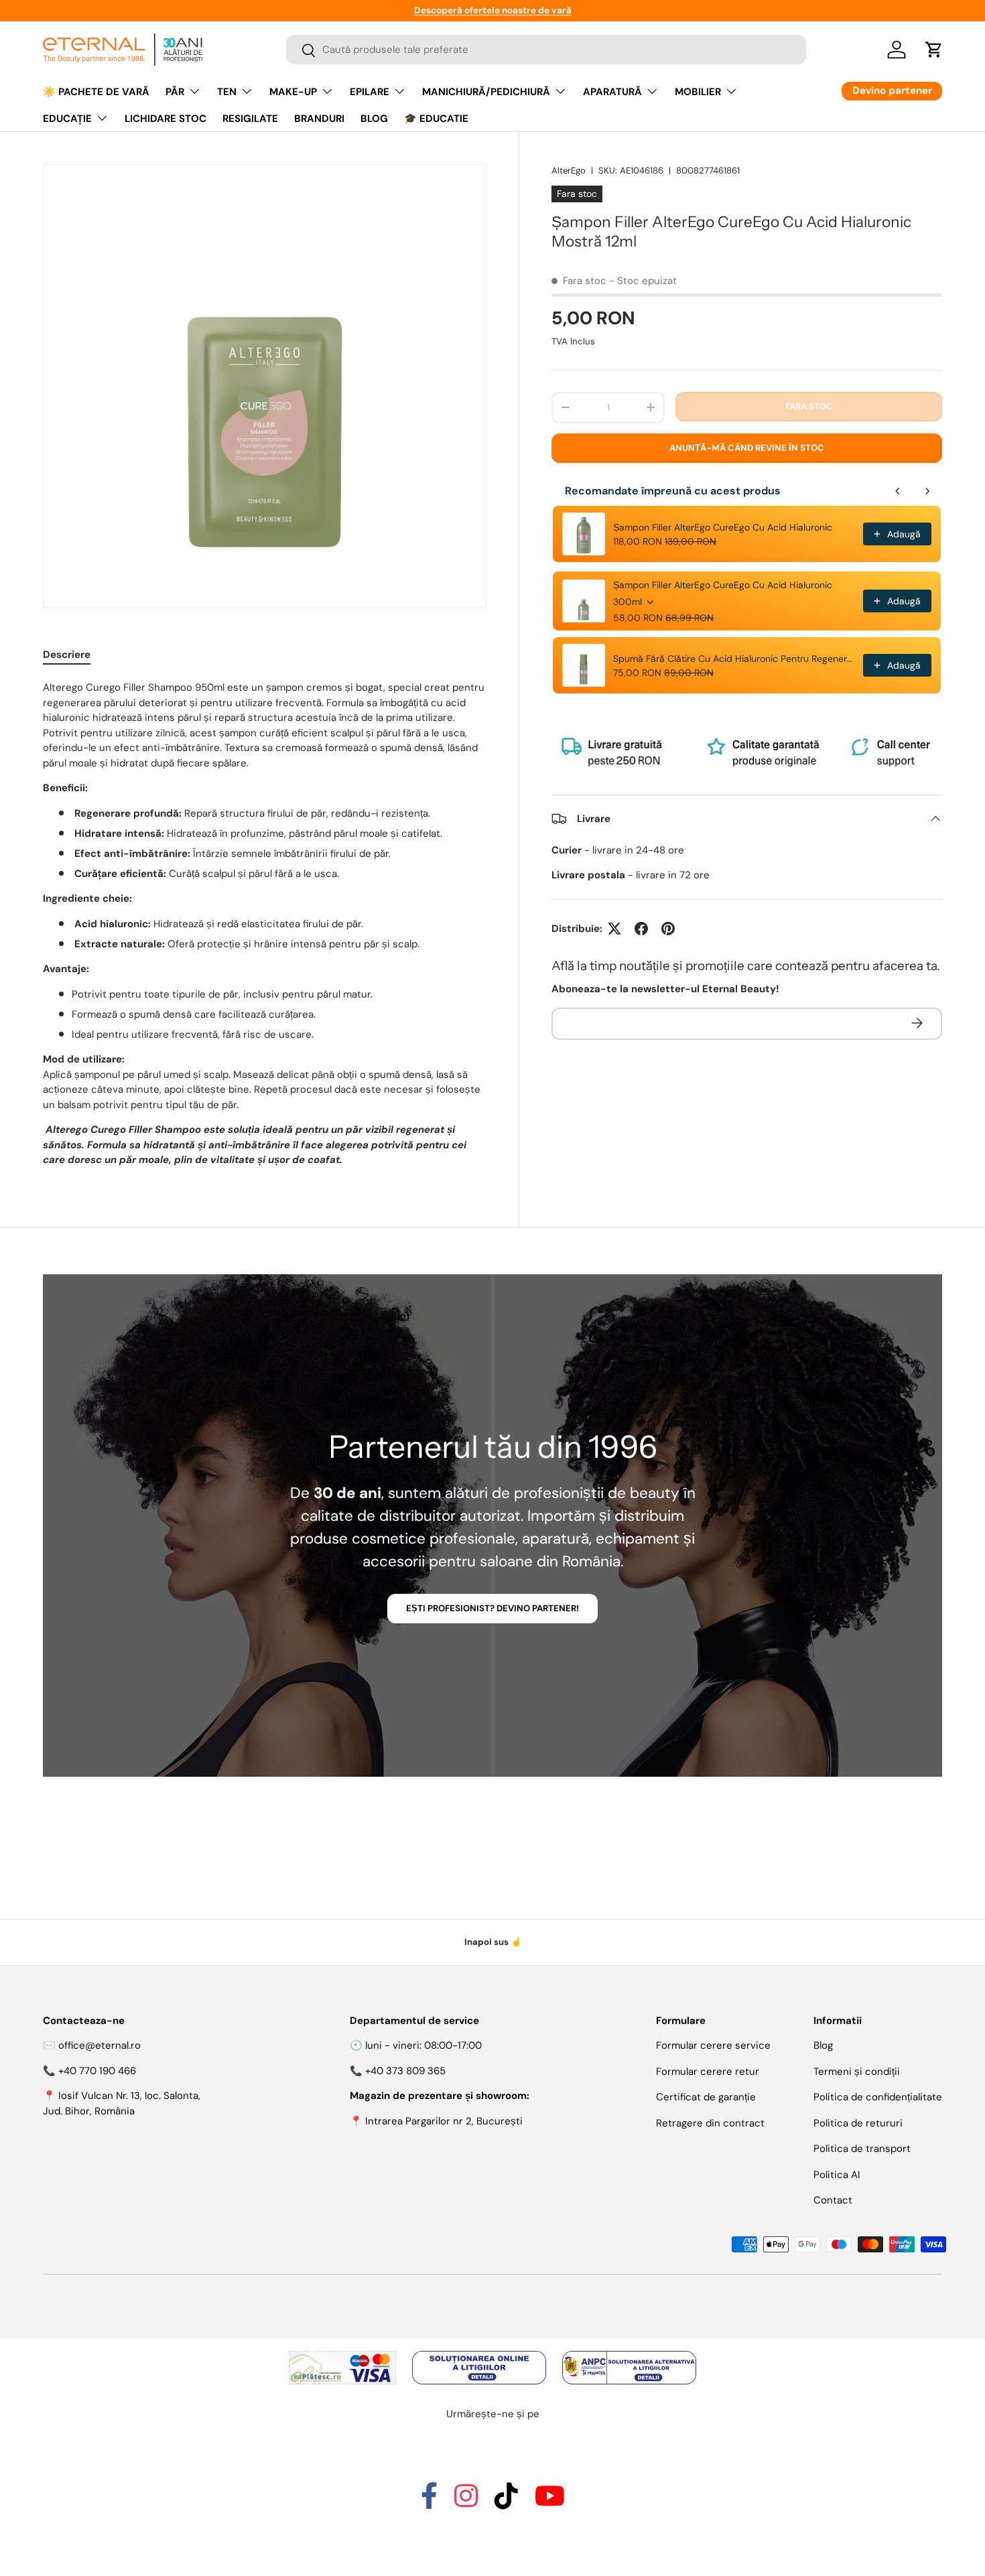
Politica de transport (862, 2149)
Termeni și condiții (857, 2072)
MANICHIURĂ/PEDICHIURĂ (486, 92)
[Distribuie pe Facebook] (641, 929)
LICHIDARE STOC (166, 119)
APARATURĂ (612, 92)
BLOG (374, 119)
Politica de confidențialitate (878, 2097)
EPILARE (370, 92)
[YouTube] (550, 2502)
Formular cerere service (713, 2045)
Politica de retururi (858, 2123)
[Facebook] (429, 2502)
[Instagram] (466, 2502)
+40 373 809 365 (405, 2071)
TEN (227, 92)
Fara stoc (809, 406)
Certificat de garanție (706, 2097)
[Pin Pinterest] (668, 929)
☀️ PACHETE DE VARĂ (96, 92)
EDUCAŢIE (67, 119)
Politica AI (837, 2175)
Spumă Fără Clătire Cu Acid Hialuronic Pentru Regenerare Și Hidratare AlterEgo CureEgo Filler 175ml (734, 659)
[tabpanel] (265, 924)
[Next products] (927, 491)
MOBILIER (698, 92)
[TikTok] (506, 2502)
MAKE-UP (293, 92)
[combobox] (546, 50)
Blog (823, 2045)
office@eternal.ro (100, 2045)
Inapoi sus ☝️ (493, 1942)
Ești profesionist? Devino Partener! (492, 1608)
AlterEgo (569, 171)
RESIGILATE (250, 119)
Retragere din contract (710, 2123)
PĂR (175, 92)
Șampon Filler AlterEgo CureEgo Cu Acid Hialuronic (723, 527)
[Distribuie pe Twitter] (614, 929)
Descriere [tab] (67, 655)
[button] (934, 50)
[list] (265, 386)
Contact (833, 2200)
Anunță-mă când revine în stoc (747, 448)
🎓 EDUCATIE (436, 119)
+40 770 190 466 (97, 2071)
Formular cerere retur (708, 2072)
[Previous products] (898, 491)
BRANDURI (319, 119)
